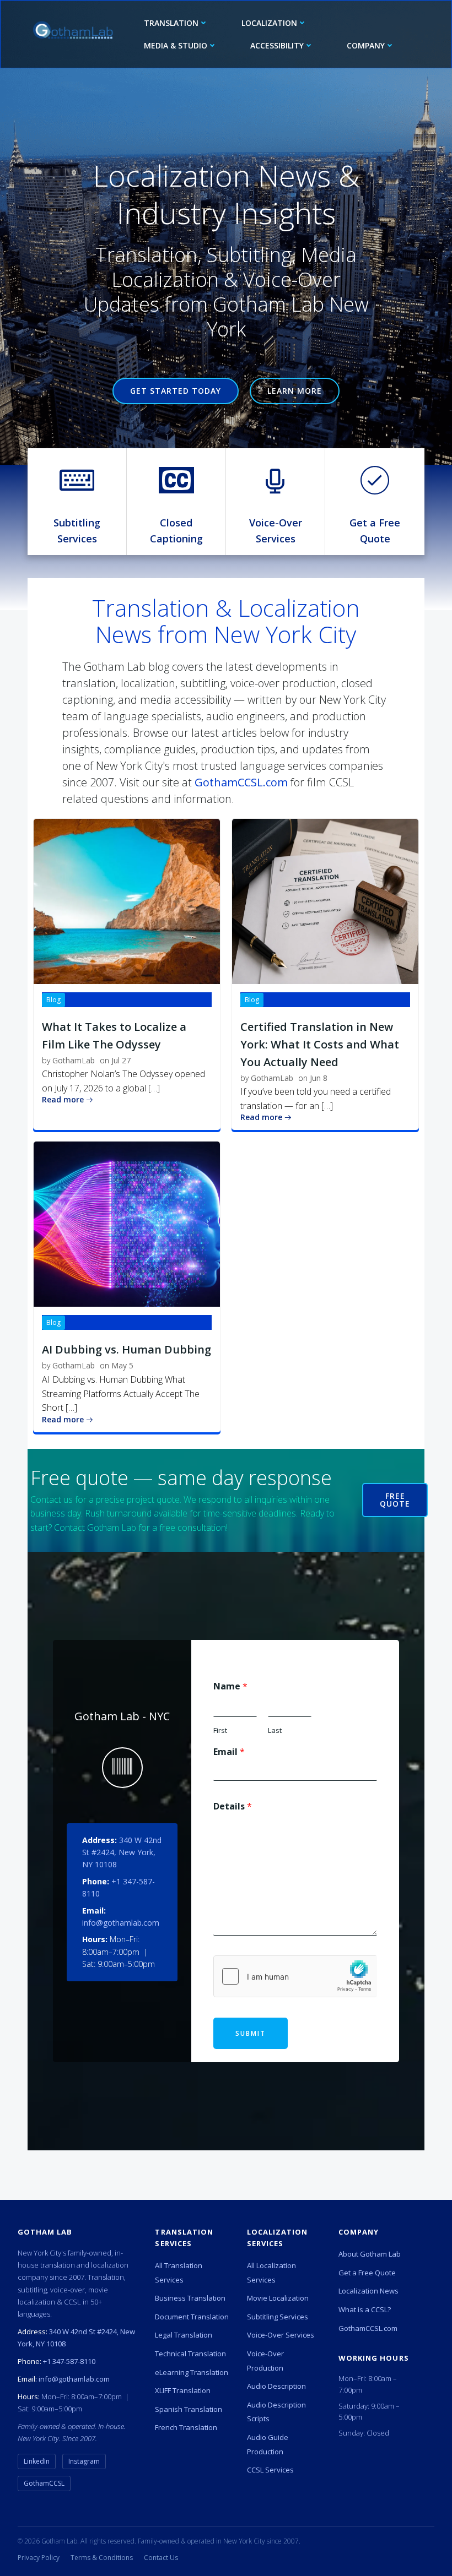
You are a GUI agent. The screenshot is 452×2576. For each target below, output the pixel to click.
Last (275, 1730)
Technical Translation (190, 2354)
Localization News (368, 2291)
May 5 (122, 1365)
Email (229, 1752)
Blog (53, 1000)
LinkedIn (37, 2461)
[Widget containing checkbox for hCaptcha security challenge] (295, 1976)
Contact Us (161, 2558)
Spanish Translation (189, 2409)
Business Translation (190, 2298)
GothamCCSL (44, 2483)
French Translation (186, 2427)
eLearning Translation (192, 2372)
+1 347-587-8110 (69, 2361)
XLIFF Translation (183, 2390)
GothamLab (74, 1060)
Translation (171, 23)
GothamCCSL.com (241, 782)
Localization (269, 23)
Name (230, 1686)
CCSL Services (270, 2470)
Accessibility (277, 45)
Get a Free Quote (367, 2273)
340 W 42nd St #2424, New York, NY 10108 (122, 1852)
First (220, 1730)
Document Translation (192, 2317)
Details (233, 1806)
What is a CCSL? (365, 2309)
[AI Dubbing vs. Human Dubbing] (127, 1224)
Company (366, 45)
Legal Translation (184, 2335)
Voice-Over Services (281, 2335)
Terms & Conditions (102, 2558)
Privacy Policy (39, 2558)
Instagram (84, 2461)
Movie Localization (278, 2298)
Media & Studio (176, 45)
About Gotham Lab (370, 2254)
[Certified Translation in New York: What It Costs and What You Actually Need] (325, 900)
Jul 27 (121, 1060)
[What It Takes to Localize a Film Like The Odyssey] (127, 900)
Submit (251, 2033)
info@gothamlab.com (121, 1923)
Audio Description (276, 2386)
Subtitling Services (278, 2317)
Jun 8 (319, 1078)
